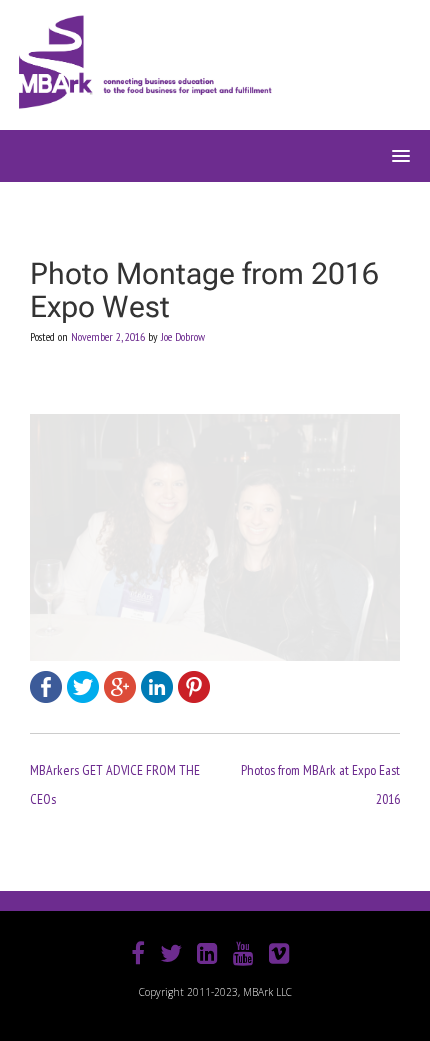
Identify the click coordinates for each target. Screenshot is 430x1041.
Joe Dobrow (183, 336)
